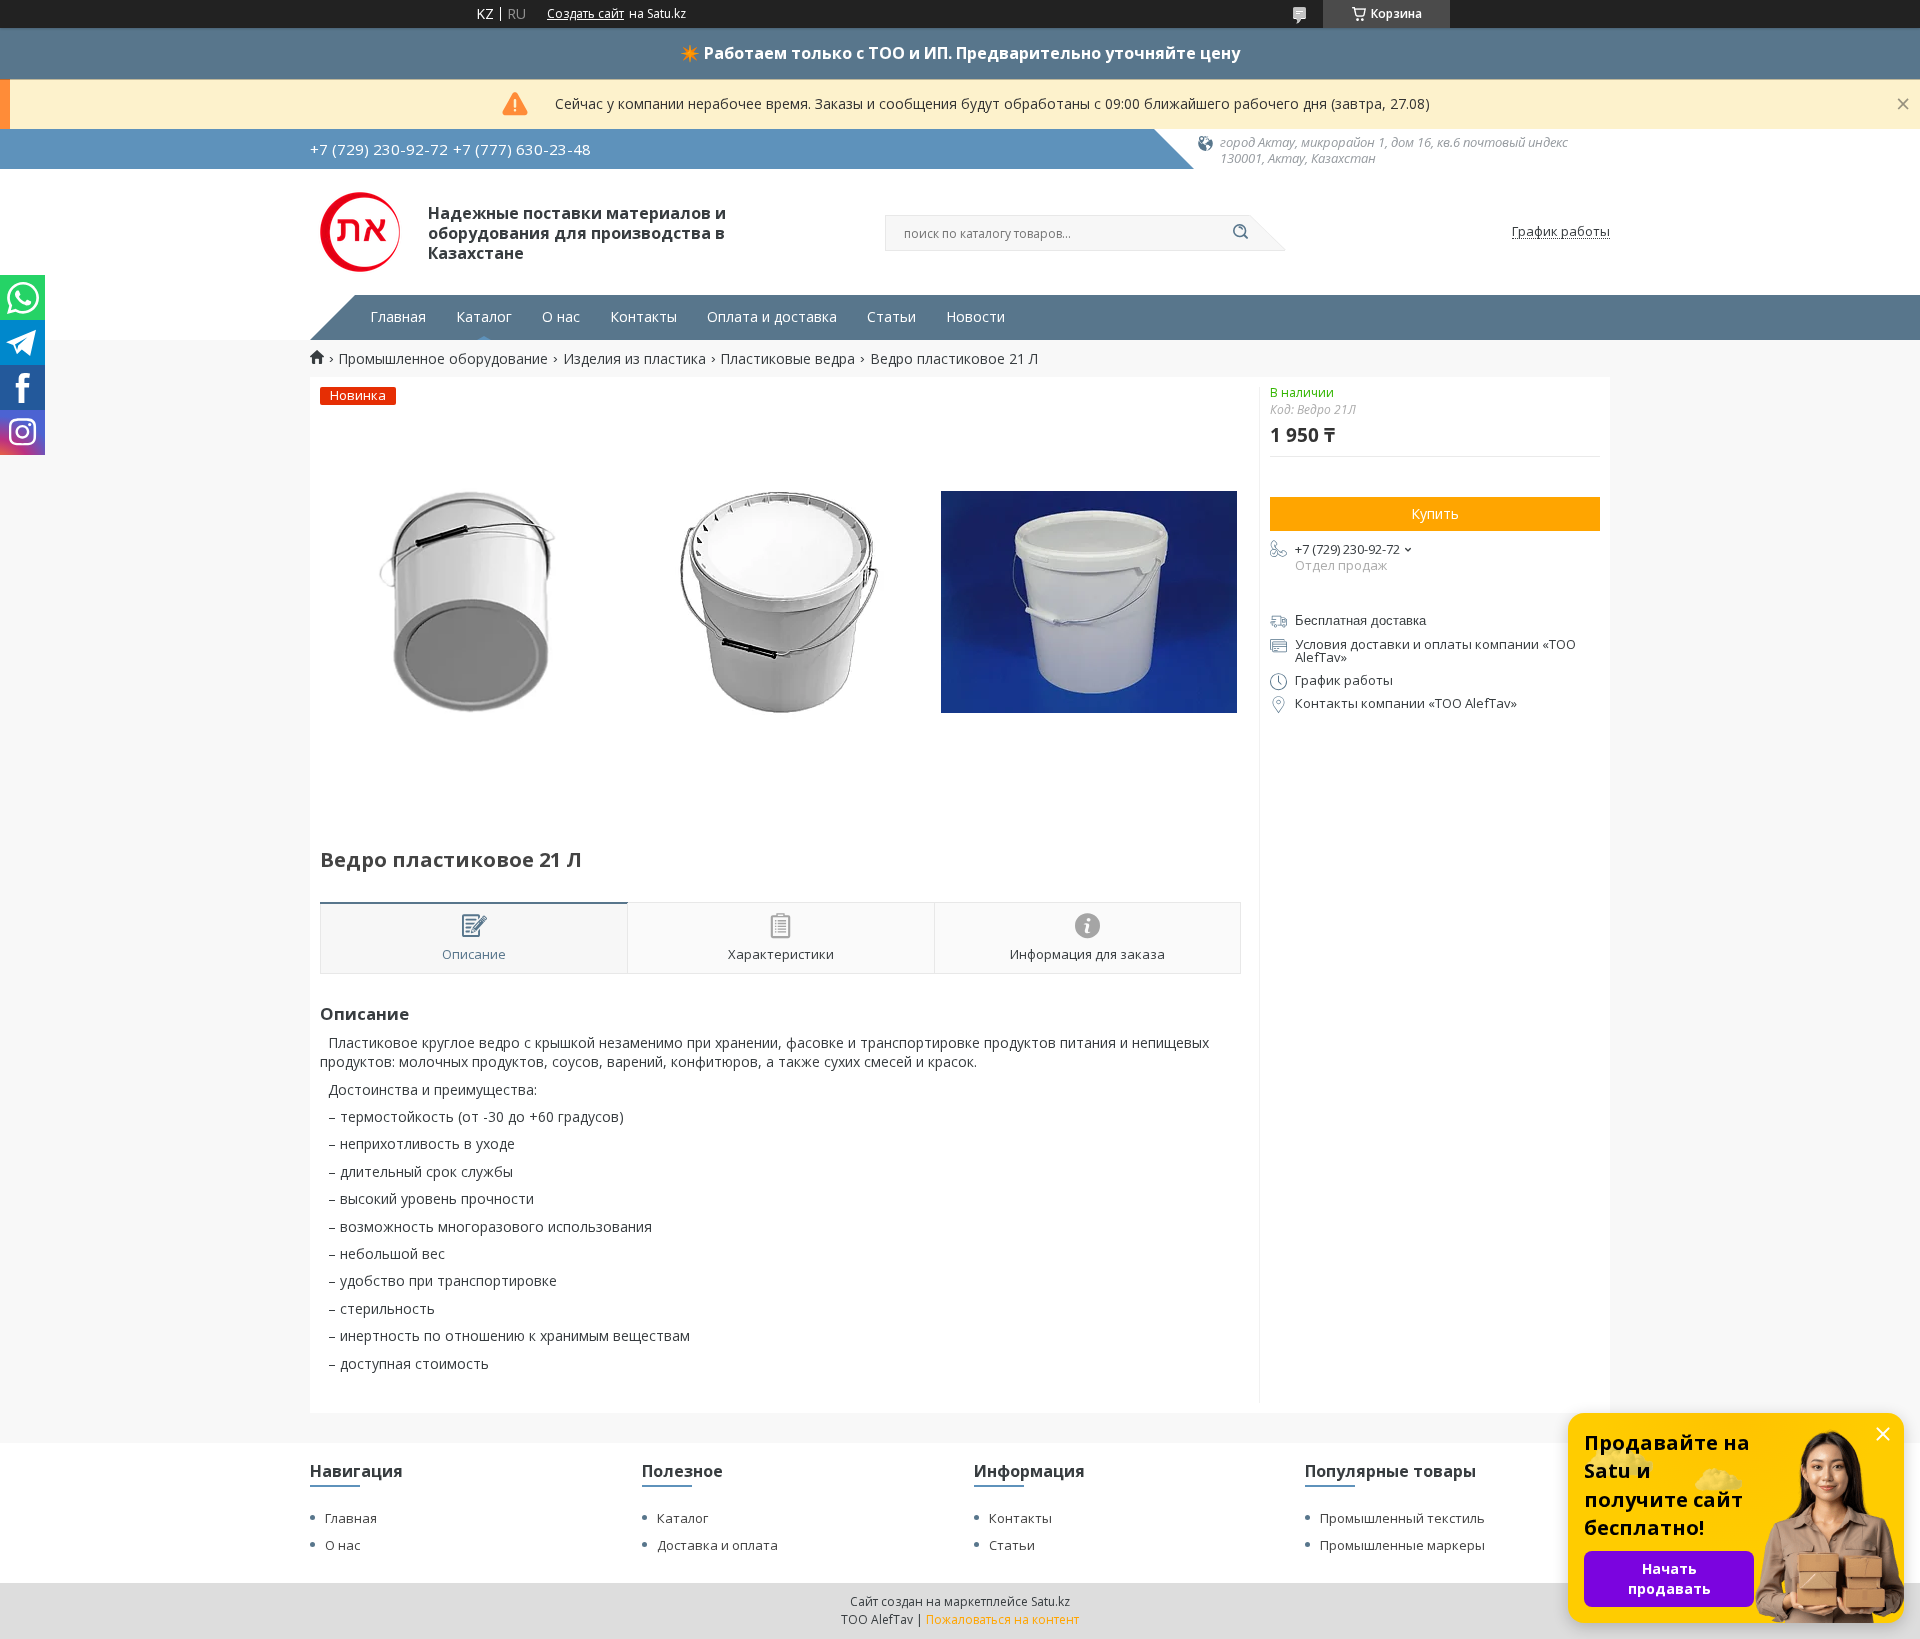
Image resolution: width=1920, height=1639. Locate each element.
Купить (1435, 513)
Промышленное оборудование (443, 359)
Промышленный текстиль (1402, 1518)
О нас (561, 317)
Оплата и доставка (772, 317)
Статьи (891, 317)
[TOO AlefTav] (360, 232)
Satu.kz (1050, 1601)
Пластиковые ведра (787, 359)
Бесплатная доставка (1360, 620)
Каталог (484, 317)
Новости (975, 317)
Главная (398, 317)
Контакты (643, 317)
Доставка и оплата (717, 1545)
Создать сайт (585, 14)
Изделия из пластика (634, 359)
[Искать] (1240, 233)
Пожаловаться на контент (1002, 1619)
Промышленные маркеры (1402, 1545)
